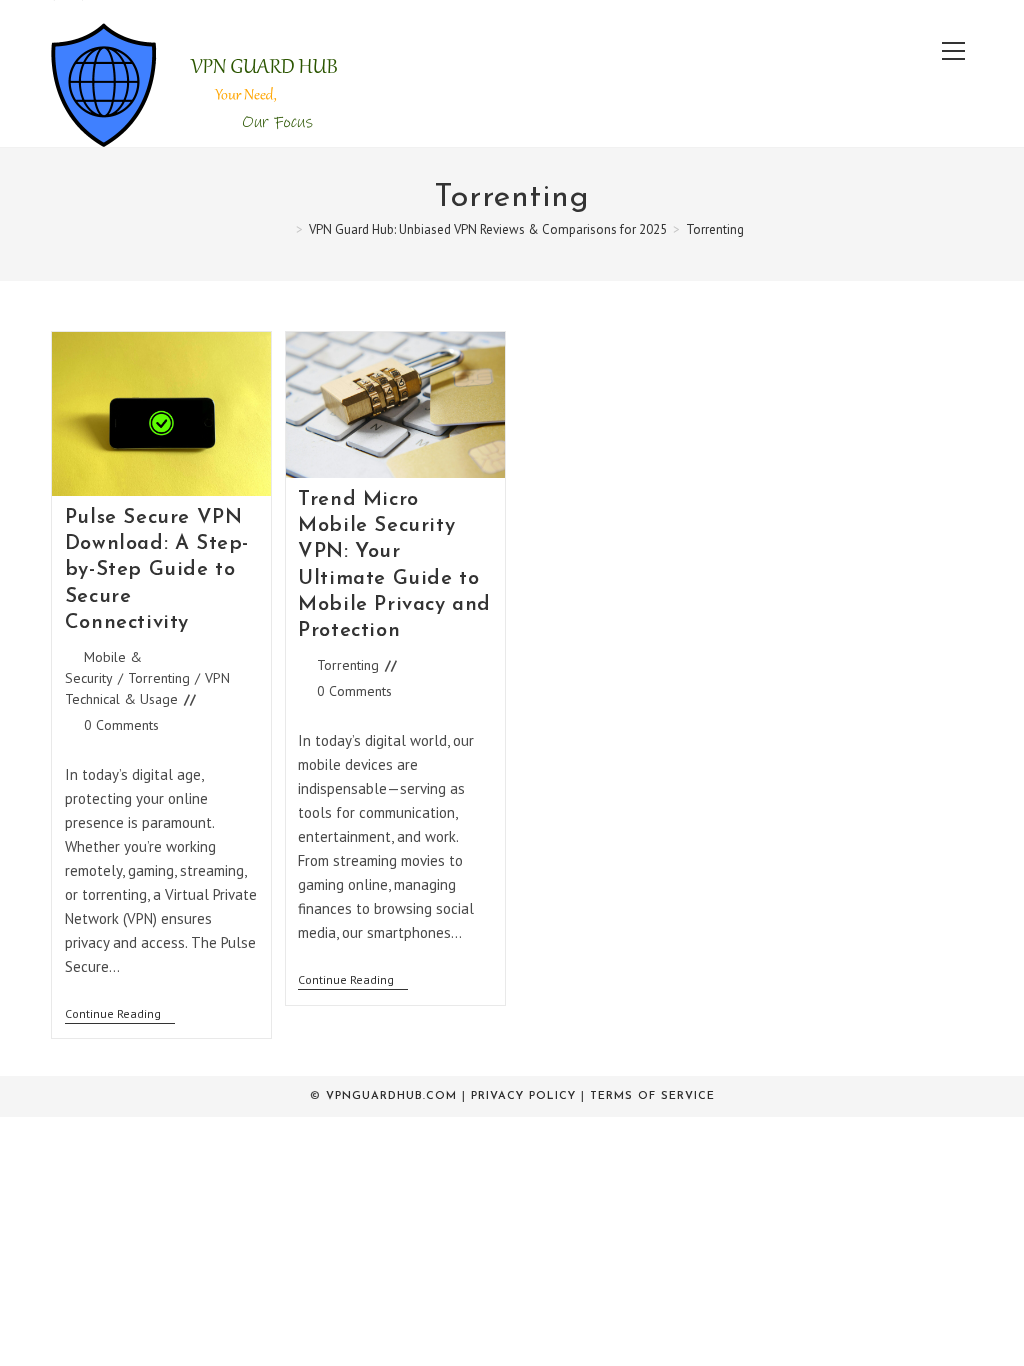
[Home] (285, 229)
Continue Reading (120, 1015)
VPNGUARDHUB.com (391, 1096)
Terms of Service (652, 1096)
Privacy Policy (523, 1096)
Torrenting (715, 229)
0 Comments (121, 725)
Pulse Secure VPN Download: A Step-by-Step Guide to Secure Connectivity (157, 570)
